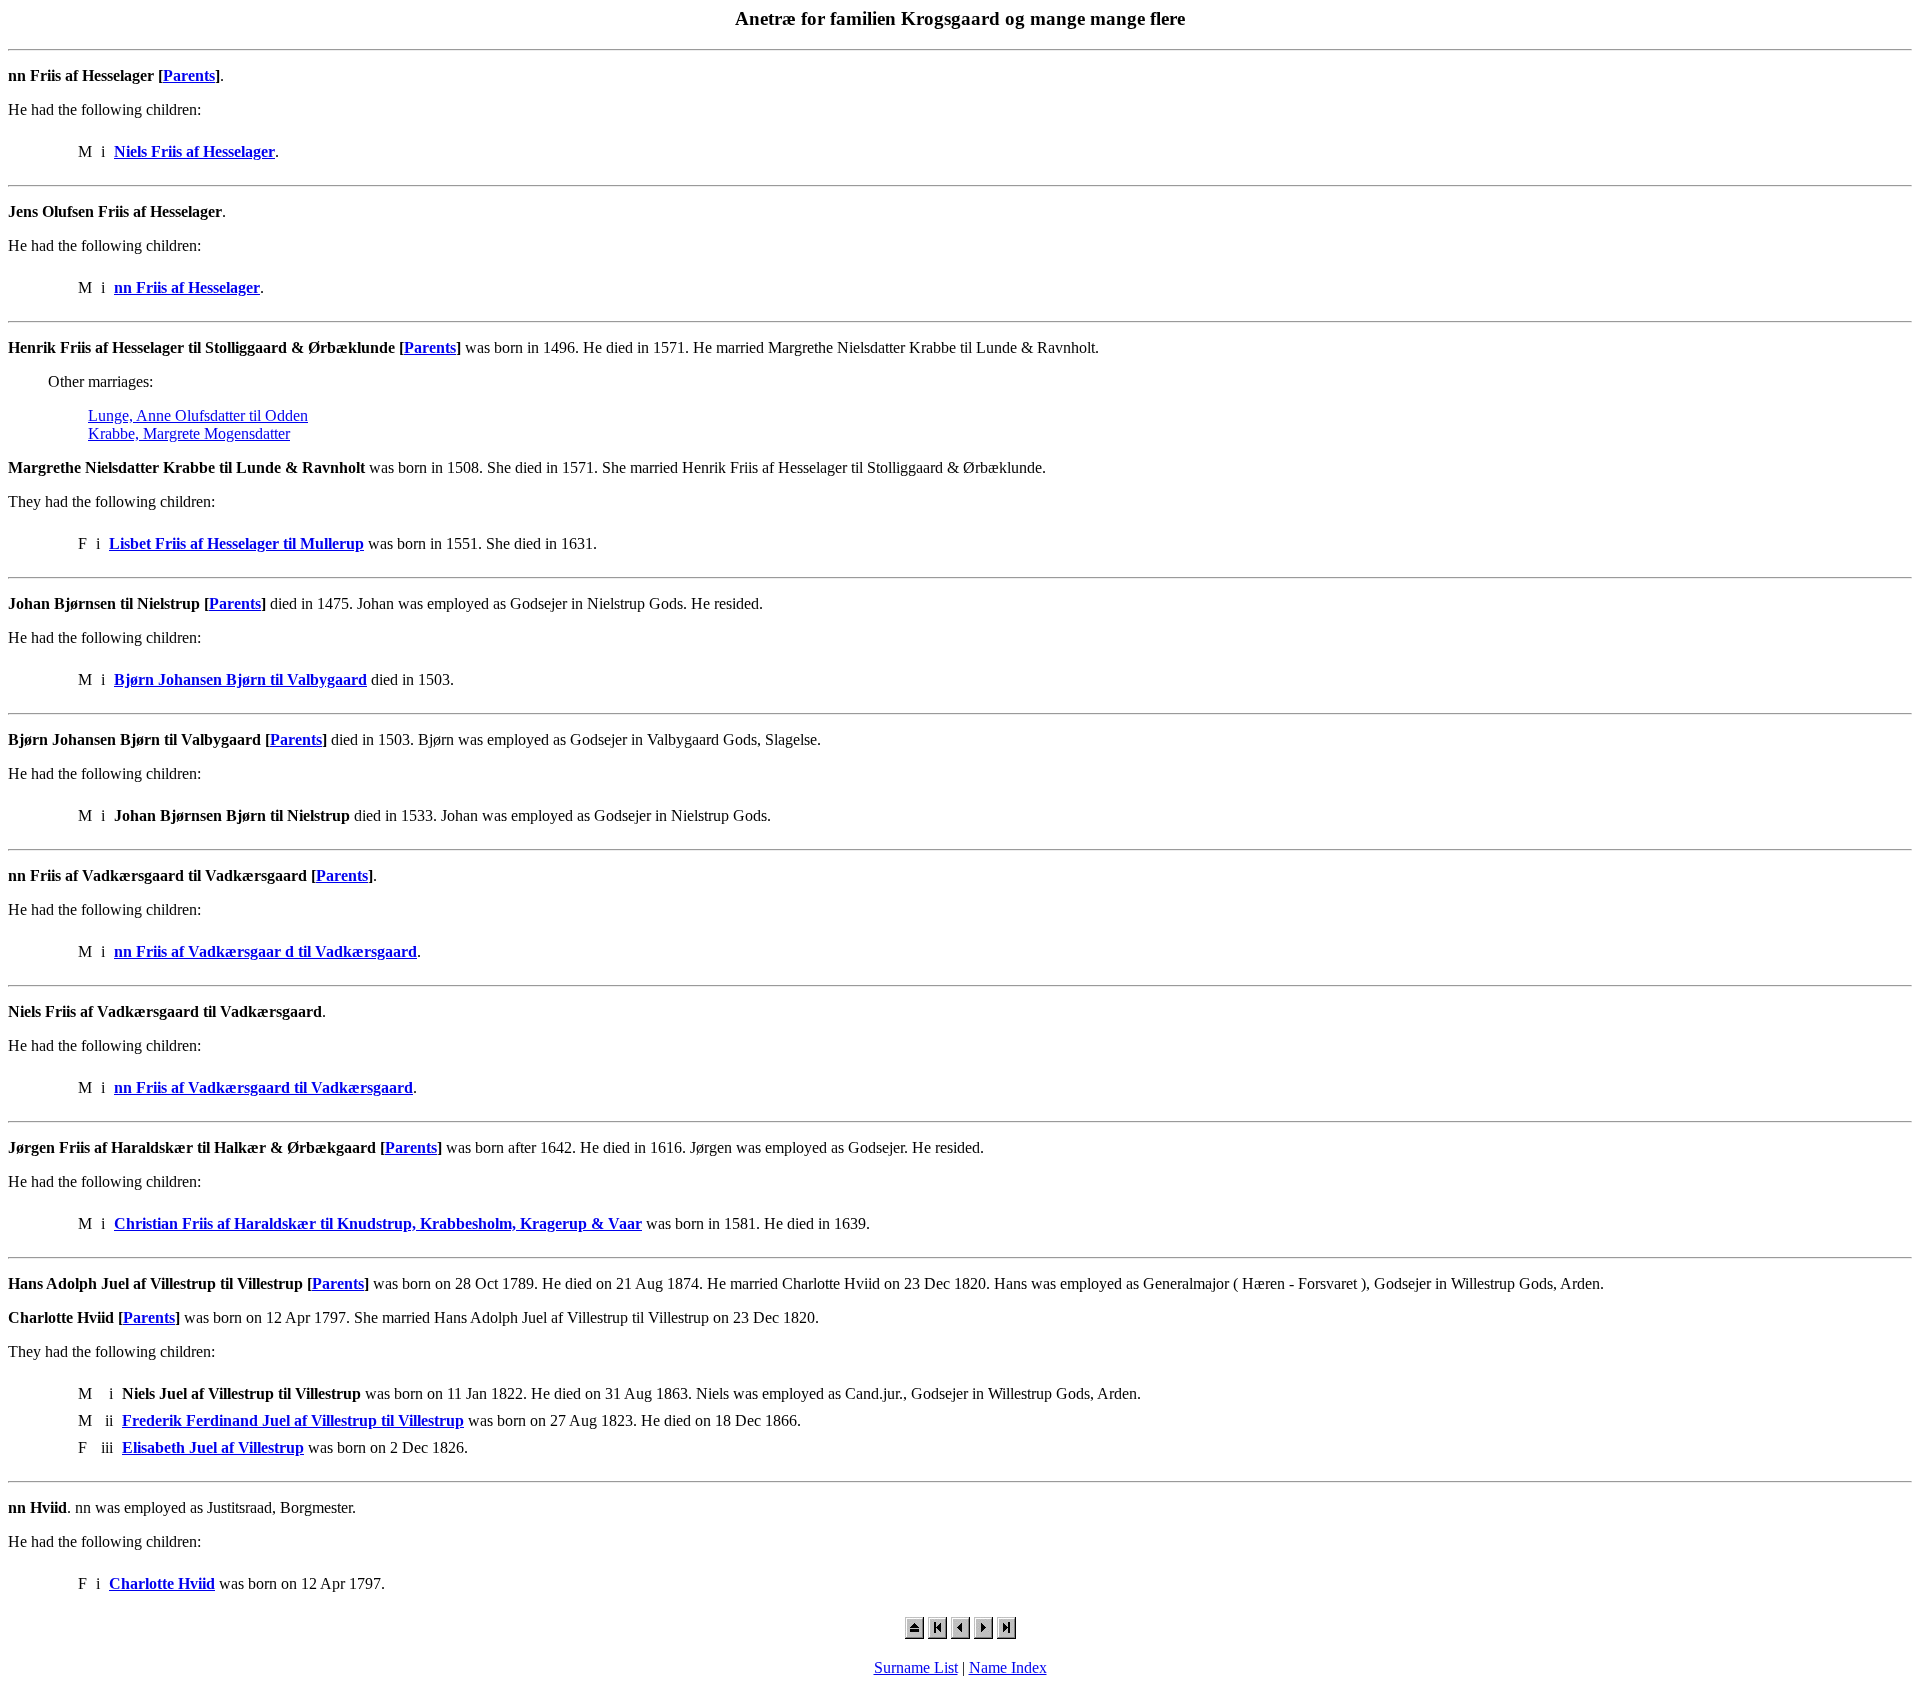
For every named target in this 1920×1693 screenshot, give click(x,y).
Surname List (916, 1667)
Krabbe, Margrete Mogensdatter (189, 433)
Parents (189, 75)
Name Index (1008, 1667)
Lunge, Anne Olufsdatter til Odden (198, 415)
